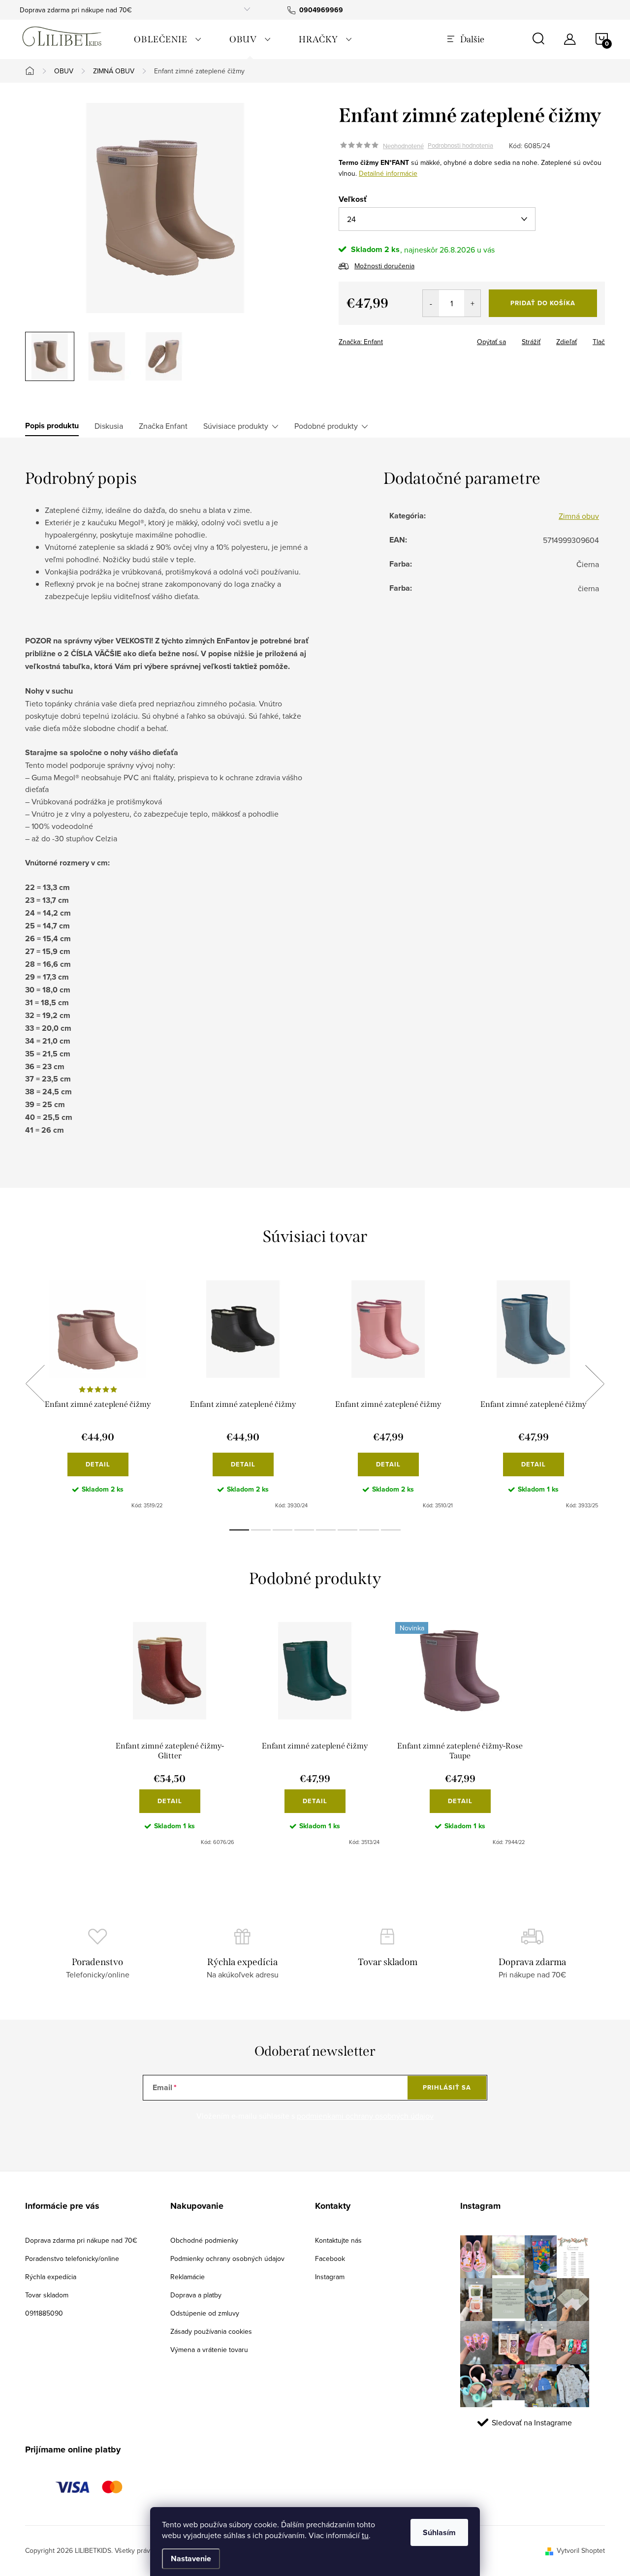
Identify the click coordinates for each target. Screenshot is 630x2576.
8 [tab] (391, 1530)
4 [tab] (304, 1530)
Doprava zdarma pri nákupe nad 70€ (76, 10)
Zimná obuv (579, 516)
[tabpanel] (98, 1395)
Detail (98, 1464)
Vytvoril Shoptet (581, 2550)
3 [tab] (283, 1530)
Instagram (330, 2277)
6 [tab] (347, 1530)
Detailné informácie (388, 173)
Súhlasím (439, 2532)
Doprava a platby (196, 2295)
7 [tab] (369, 1530)
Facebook (330, 2258)
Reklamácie (188, 2277)
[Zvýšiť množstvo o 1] (472, 303)
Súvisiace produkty (236, 426)
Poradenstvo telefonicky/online (72, 2258)
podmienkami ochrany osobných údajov (365, 2116)
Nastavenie (191, 2559)
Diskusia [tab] (109, 426)
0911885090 (44, 2313)
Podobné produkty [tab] (326, 426)
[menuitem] (168, 39)
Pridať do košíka (543, 303)
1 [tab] (239, 1530)
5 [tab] (326, 1530)
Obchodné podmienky (204, 2240)
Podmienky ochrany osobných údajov (227, 2258)
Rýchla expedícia (51, 2277)
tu (365, 2535)
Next (595, 1384)
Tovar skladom (47, 2295)
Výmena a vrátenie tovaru (209, 2350)
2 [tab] (261, 1530)
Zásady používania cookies (211, 2331)
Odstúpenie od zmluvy (205, 2313)
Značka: (361, 342)
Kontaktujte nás (338, 2240)
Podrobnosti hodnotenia (460, 146)
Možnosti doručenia (384, 266)
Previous (35, 1384)
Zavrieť (408, 339)
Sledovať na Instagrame (532, 2422)
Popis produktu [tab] (52, 426)
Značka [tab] (163, 426)
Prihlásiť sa (447, 2087)
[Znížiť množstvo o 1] (431, 303)
